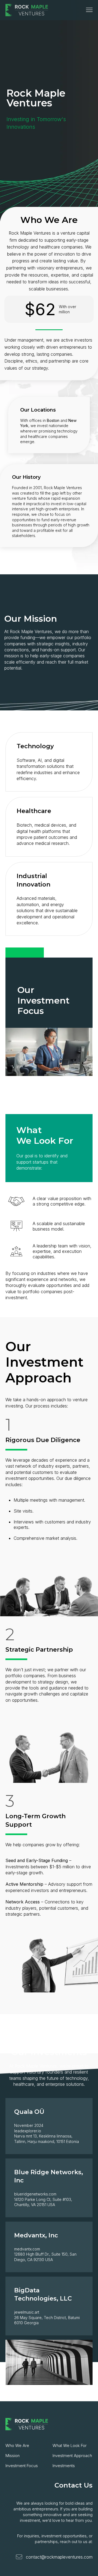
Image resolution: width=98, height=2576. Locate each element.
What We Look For (70, 2445)
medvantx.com (27, 2249)
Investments (64, 2466)
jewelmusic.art (27, 2312)
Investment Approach (72, 2456)
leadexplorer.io (28, 2131)
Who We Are (17, 2445)
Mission (13, 2456)
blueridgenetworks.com (35, 2194)
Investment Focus (22, 2466)
